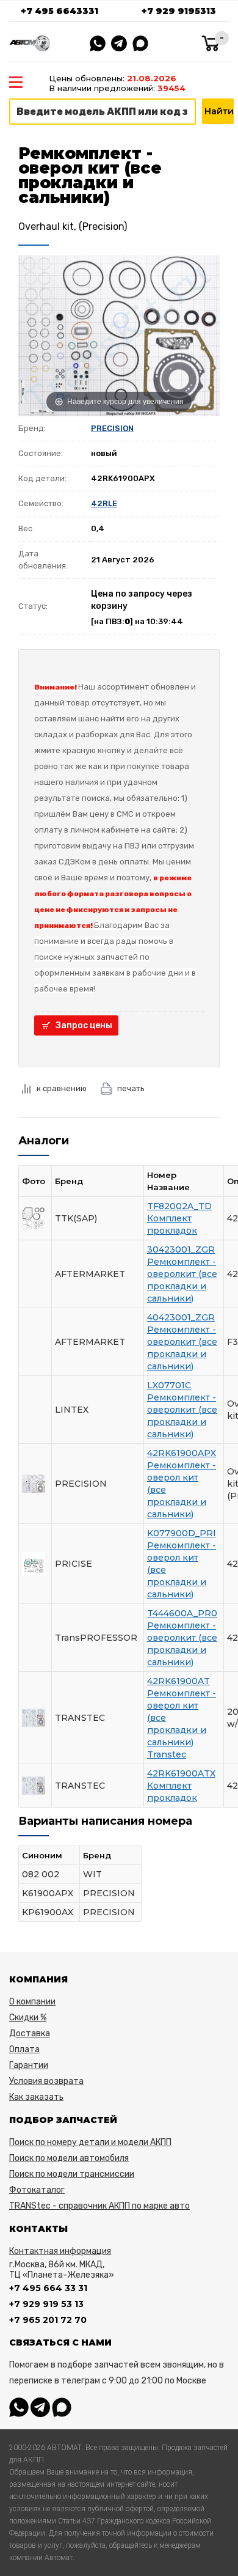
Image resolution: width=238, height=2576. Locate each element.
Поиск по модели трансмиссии (72, 2174)
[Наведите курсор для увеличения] (119, 335)
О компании (32, 2002)
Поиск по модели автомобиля (69, 2158)
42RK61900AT (179, 1681)
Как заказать (36, 2097)
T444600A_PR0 (182, 1613)
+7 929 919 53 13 (46, 2304)
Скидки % (28, 2018)
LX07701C (169, 1385)
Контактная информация (60, 2251)
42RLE (104, 503)
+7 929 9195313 (179, 11)
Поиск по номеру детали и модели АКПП (90, 2142)
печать (131, 1088)
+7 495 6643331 (60, 11)
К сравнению (62, 1088)
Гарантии (29, 2065)
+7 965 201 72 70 (48, 2320)
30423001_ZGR (181, 1249)
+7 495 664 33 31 (48, 2288)
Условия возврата (46, 2081)
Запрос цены (84, 1025)
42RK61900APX (182, 1453)
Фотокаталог (37, 2190)
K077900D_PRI (182, 1533)
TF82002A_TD (179, 1206)
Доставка (30, 2033)
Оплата (24, 2049)
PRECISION (112, 428)
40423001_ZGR (181, 1317)
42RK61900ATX (181, 1773)
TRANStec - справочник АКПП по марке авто (99, 2206)
